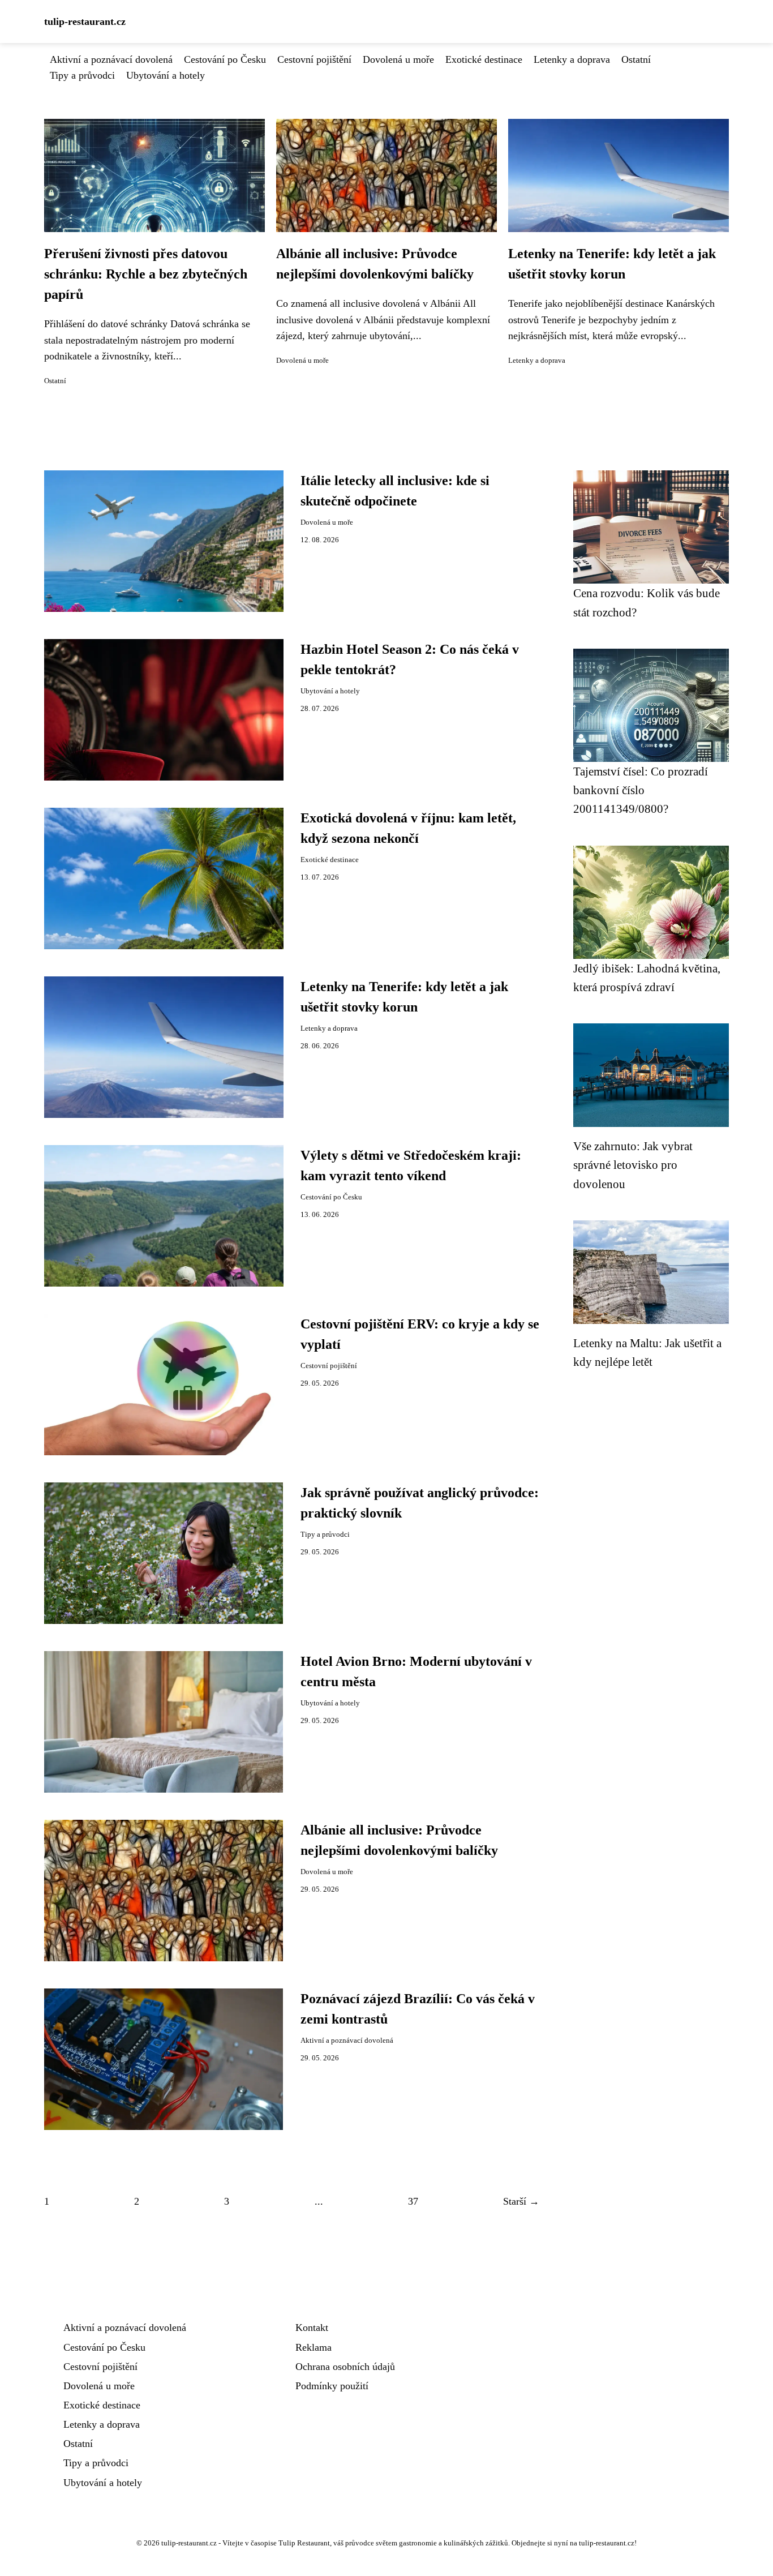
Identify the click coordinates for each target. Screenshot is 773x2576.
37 (413, 2201)
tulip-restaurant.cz (85, 22)
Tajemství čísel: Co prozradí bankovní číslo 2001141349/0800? (641, 790)
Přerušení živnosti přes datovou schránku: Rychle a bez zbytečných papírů (146, 274)
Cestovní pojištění (314, 59)
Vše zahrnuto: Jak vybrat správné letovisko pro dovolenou (633, 1165)
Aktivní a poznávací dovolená (111, 59)
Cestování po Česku (225, 59)
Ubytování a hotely (166, 75)
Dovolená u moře (398, 59)
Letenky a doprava (572, 59)
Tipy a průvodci (82, 75)
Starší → (521, 2201)
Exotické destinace (484, 59)
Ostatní (636, 59)
